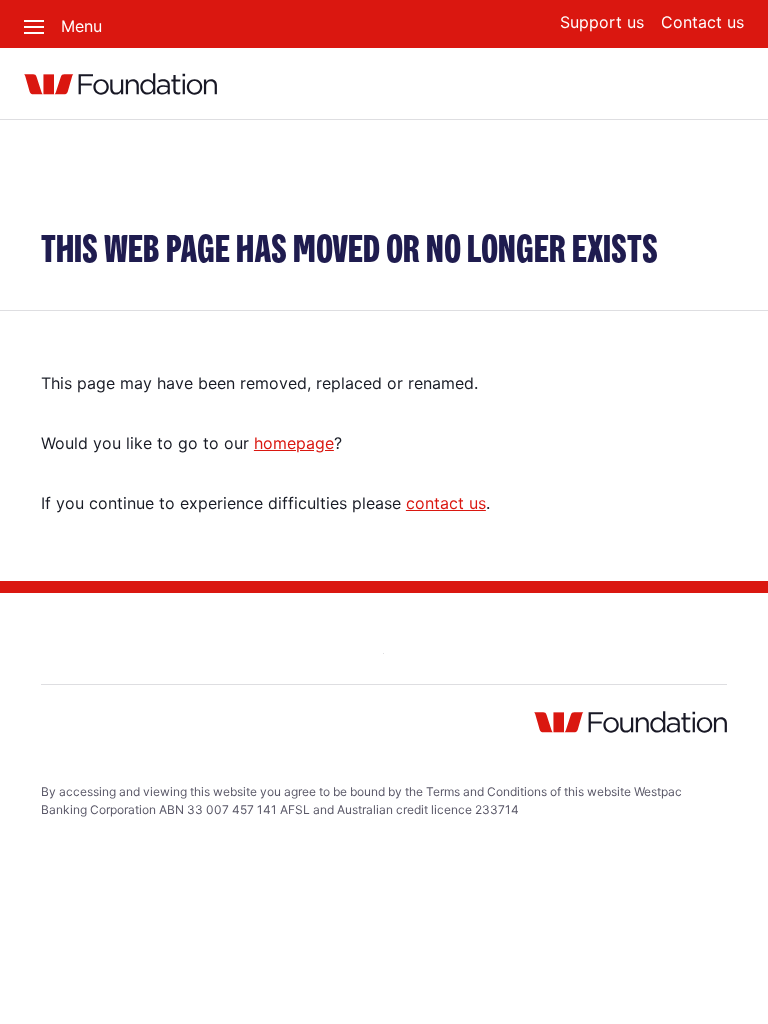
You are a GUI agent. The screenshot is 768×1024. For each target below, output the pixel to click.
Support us (602, 22)
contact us (446, 503)
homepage (294, 443)
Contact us (702, 22)
